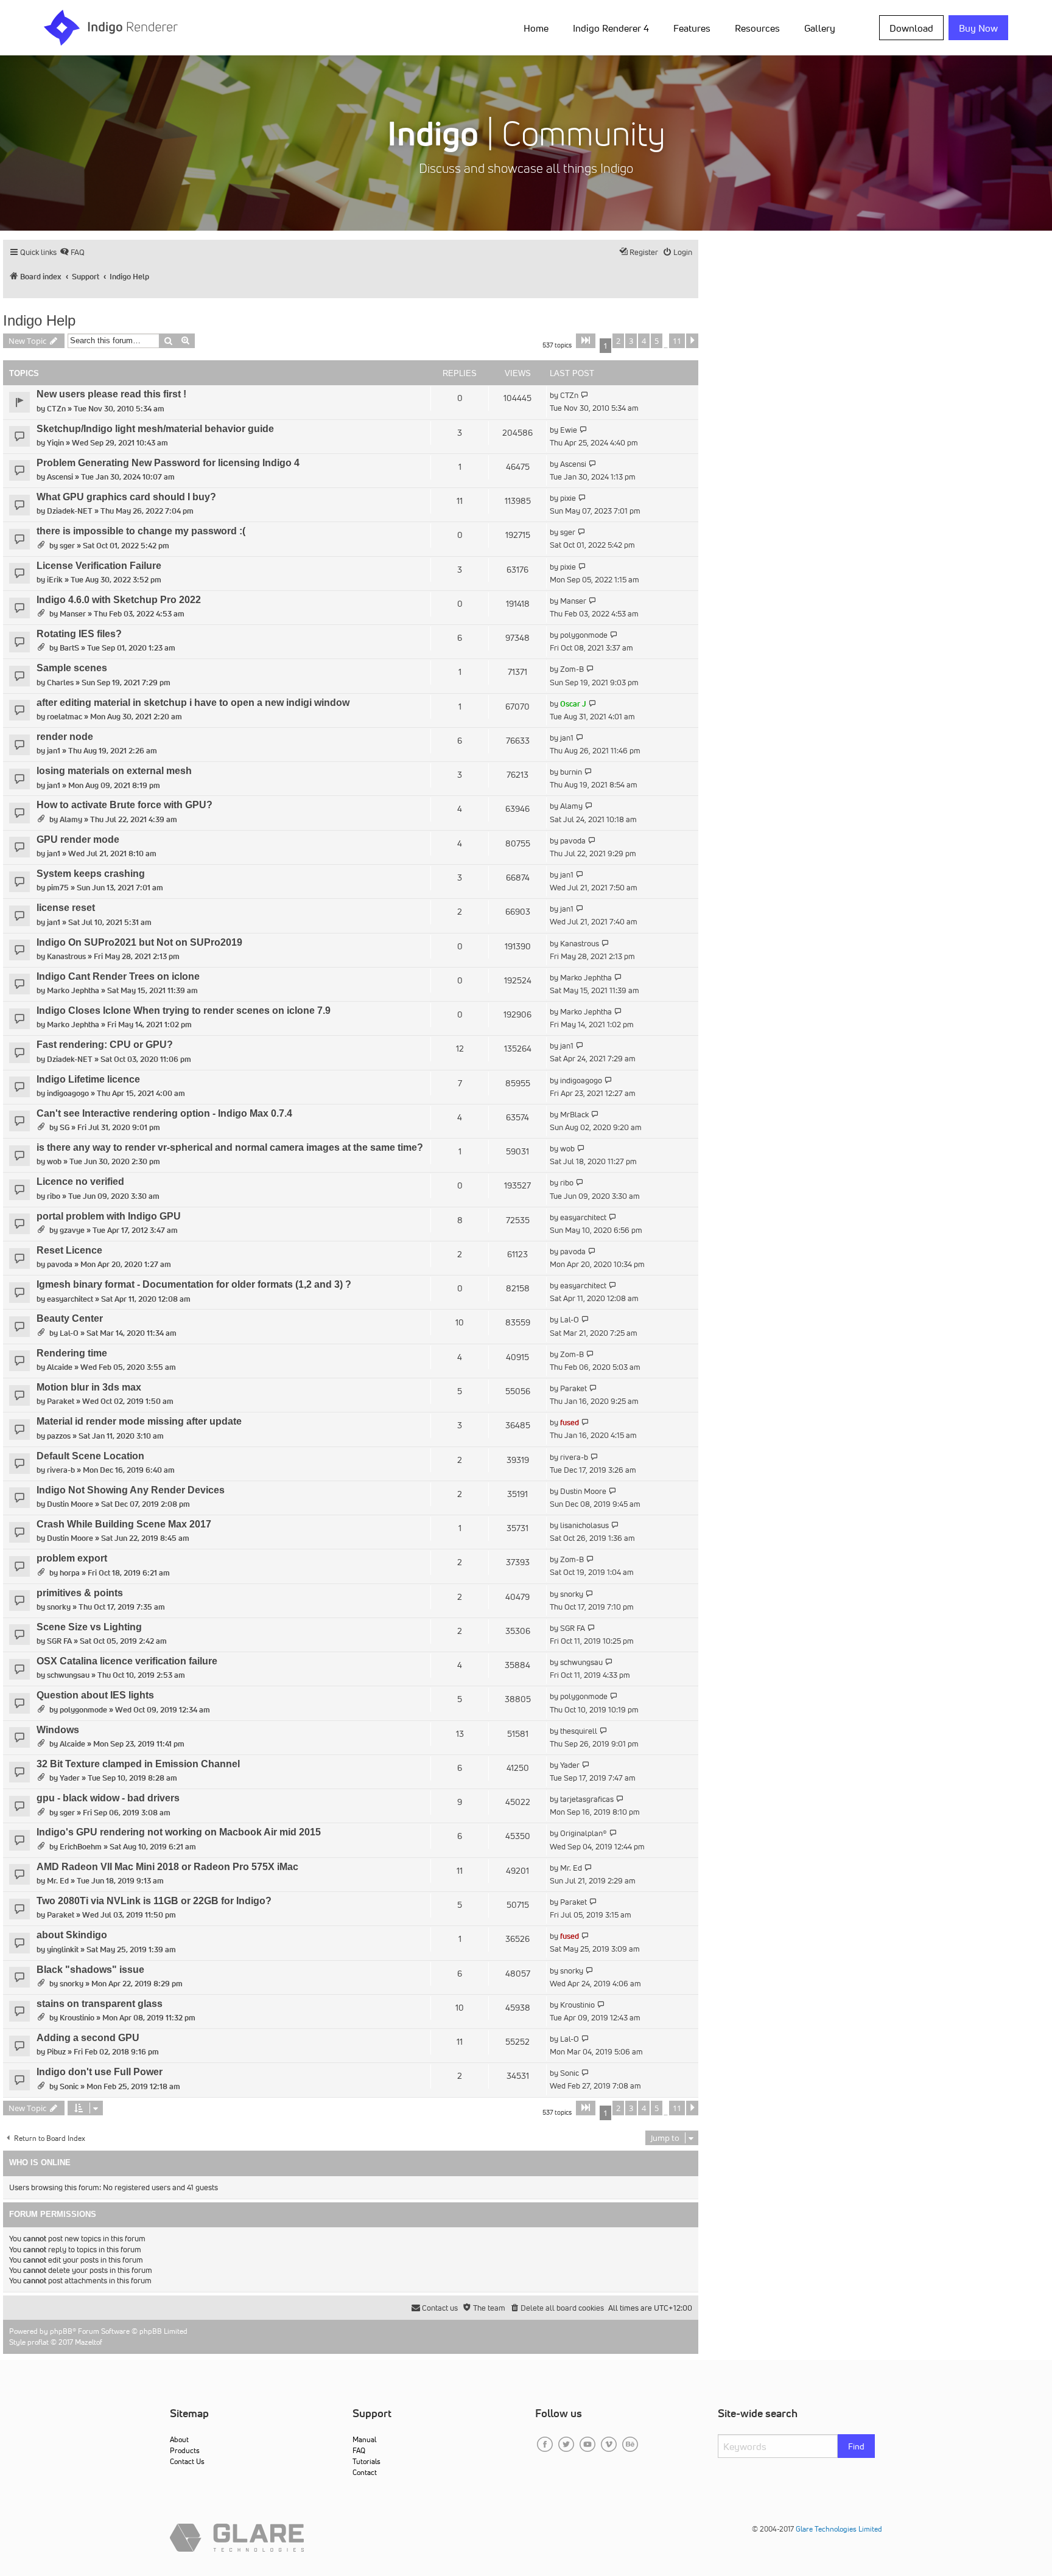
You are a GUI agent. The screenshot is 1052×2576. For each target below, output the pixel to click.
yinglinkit (63, 1949)
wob (54, 1161)
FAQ (359, 2450)
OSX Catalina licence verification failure (127, 1661)
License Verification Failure (99, 566)
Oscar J (573, 704)
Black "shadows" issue (90, 1970)
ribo (54, 1196)
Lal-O (69, 1333)
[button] (586, 341)
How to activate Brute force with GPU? (124, 805)
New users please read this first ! (111, 394)
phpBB (61, 2331)
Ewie (569, 430)
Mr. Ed (58, 1881)
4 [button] (644, 341)
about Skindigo (72, 1935)
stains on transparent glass (100, 2004)
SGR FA (59, 1641)
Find (856, 2446)
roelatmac (65, 717)
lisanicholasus (584, 1525)
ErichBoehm (81, 1847)
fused (570, 1422)
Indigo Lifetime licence (88, 1079)
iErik (55, 580)
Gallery (820, 28)
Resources (757, 28)
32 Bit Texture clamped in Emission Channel (138, 1764)
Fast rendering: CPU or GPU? (105, 1045)
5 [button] (657, 341)
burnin (571, 772)
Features (692, 28)
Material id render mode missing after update (139, 1421)
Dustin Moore (70, 1504)
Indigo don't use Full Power (100, 2072)
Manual (364, 2439)
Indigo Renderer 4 (611, 28)
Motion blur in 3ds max (89, 1387)
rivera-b (61, 1470)
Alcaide (60, 1367)
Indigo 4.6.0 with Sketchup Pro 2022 (119, 600)
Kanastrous (66, 956)
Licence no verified (80, 1182)
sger (67, 546)
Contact (365, 2472)
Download (911, 28)
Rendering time (72, 1353)
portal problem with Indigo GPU (109, 1216)
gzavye (72, 1230)
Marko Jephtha (73, 990)
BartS (69, 648)
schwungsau (68, 1675)
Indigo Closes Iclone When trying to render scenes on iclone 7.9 (184, 1011)
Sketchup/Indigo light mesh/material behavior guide (155, 429)
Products (185, 2450)
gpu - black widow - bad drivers (108, 1798)
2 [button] (618, 341)
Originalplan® (584, 1833)
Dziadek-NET (70, 511)
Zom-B (572, 669)
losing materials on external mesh (114, 771)
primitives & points (80, 1593)
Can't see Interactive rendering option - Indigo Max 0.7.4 (164, 1113)
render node (65, 737)
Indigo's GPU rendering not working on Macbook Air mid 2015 (179, 1832)
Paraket (61, 1401)
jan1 (54, 751)
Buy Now (978, 28)
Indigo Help (39, 320)
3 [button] (631, 341)
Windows (58, 1730)
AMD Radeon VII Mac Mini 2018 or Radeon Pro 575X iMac (167, 1867)
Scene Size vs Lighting (89, 1627)
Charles (60, 682)
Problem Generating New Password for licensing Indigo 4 (168, 463)
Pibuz (56, 2052)
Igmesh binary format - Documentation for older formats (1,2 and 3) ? (194, 1284)
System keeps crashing (91, 874)
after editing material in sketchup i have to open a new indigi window (193, 703)
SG (65, 1127)
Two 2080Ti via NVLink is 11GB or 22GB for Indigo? (154, 1901)
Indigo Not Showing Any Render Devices (131, 1490)
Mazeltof (89, 2342)
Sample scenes (72, 668)
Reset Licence (69, 1250)
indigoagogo (68, 1093)
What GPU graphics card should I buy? (126, 497)
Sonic (69, 2086)
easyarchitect (583, 1217)
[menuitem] (538, 27)
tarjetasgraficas (587, 1799)
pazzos (59, 1436)
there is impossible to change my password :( (141, 531)
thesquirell (579, 1731)
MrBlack (574, 1115)
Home (536, 28)
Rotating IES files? (79, 634)
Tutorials (366, 2461)
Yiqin (55, 443)
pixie (568, 498)
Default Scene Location (90, 1456)
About (179, 2439)
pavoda (573, 841)
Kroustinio (77, 2018)
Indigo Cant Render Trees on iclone (118, 976)
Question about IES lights (95, 1695)
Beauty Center (70, 1318)
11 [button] (677, 341)
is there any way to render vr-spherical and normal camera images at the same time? (230, 1147)
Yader (70, 1778)
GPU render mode (78, 839)
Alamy (71, 819)
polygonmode (584, 635)
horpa (70, 1573)
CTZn (56, 409)
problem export (72, 1558)
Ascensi (60, 477)
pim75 (58, 888)
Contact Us (187, 2461)
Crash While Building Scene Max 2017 (124, 1524)
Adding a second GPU (88, 2038)
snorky (59, 1607)
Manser (73, 614)
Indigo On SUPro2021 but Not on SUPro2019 (139, 942)
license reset (66, 908)
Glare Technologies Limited (839, 2529)
